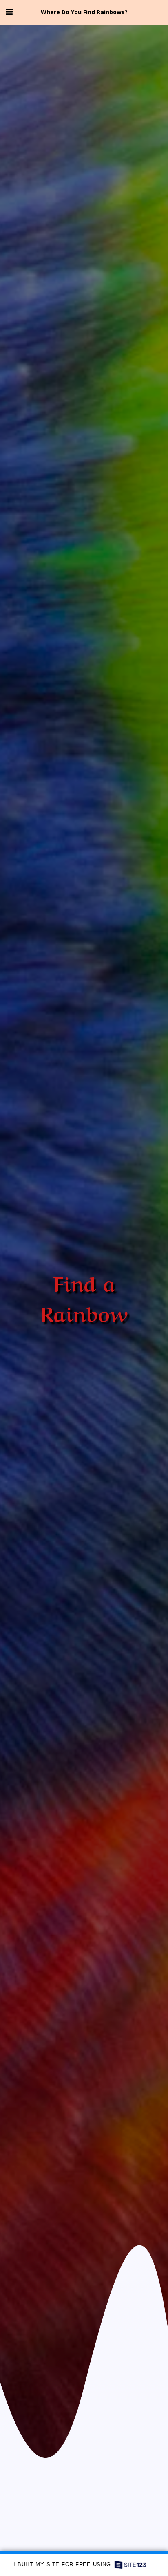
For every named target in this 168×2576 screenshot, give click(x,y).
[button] (9, 12)
